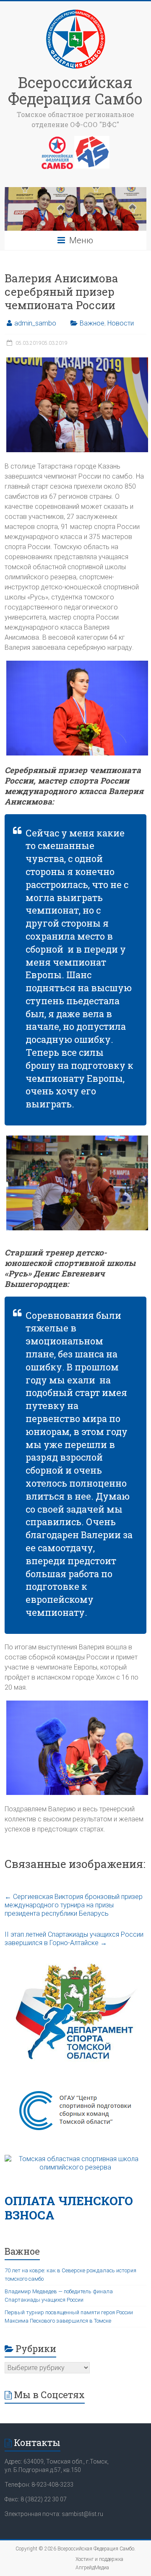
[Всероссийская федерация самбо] (57, 140)
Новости (121, 323)
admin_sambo (35, 323)
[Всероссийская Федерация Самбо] (75, 12)
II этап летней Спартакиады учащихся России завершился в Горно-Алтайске (74, 1939)
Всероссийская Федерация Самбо (75, 90)
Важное (92, 323)
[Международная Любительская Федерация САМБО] (92, 140)
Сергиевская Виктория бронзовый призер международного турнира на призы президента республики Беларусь (74, 1905)
